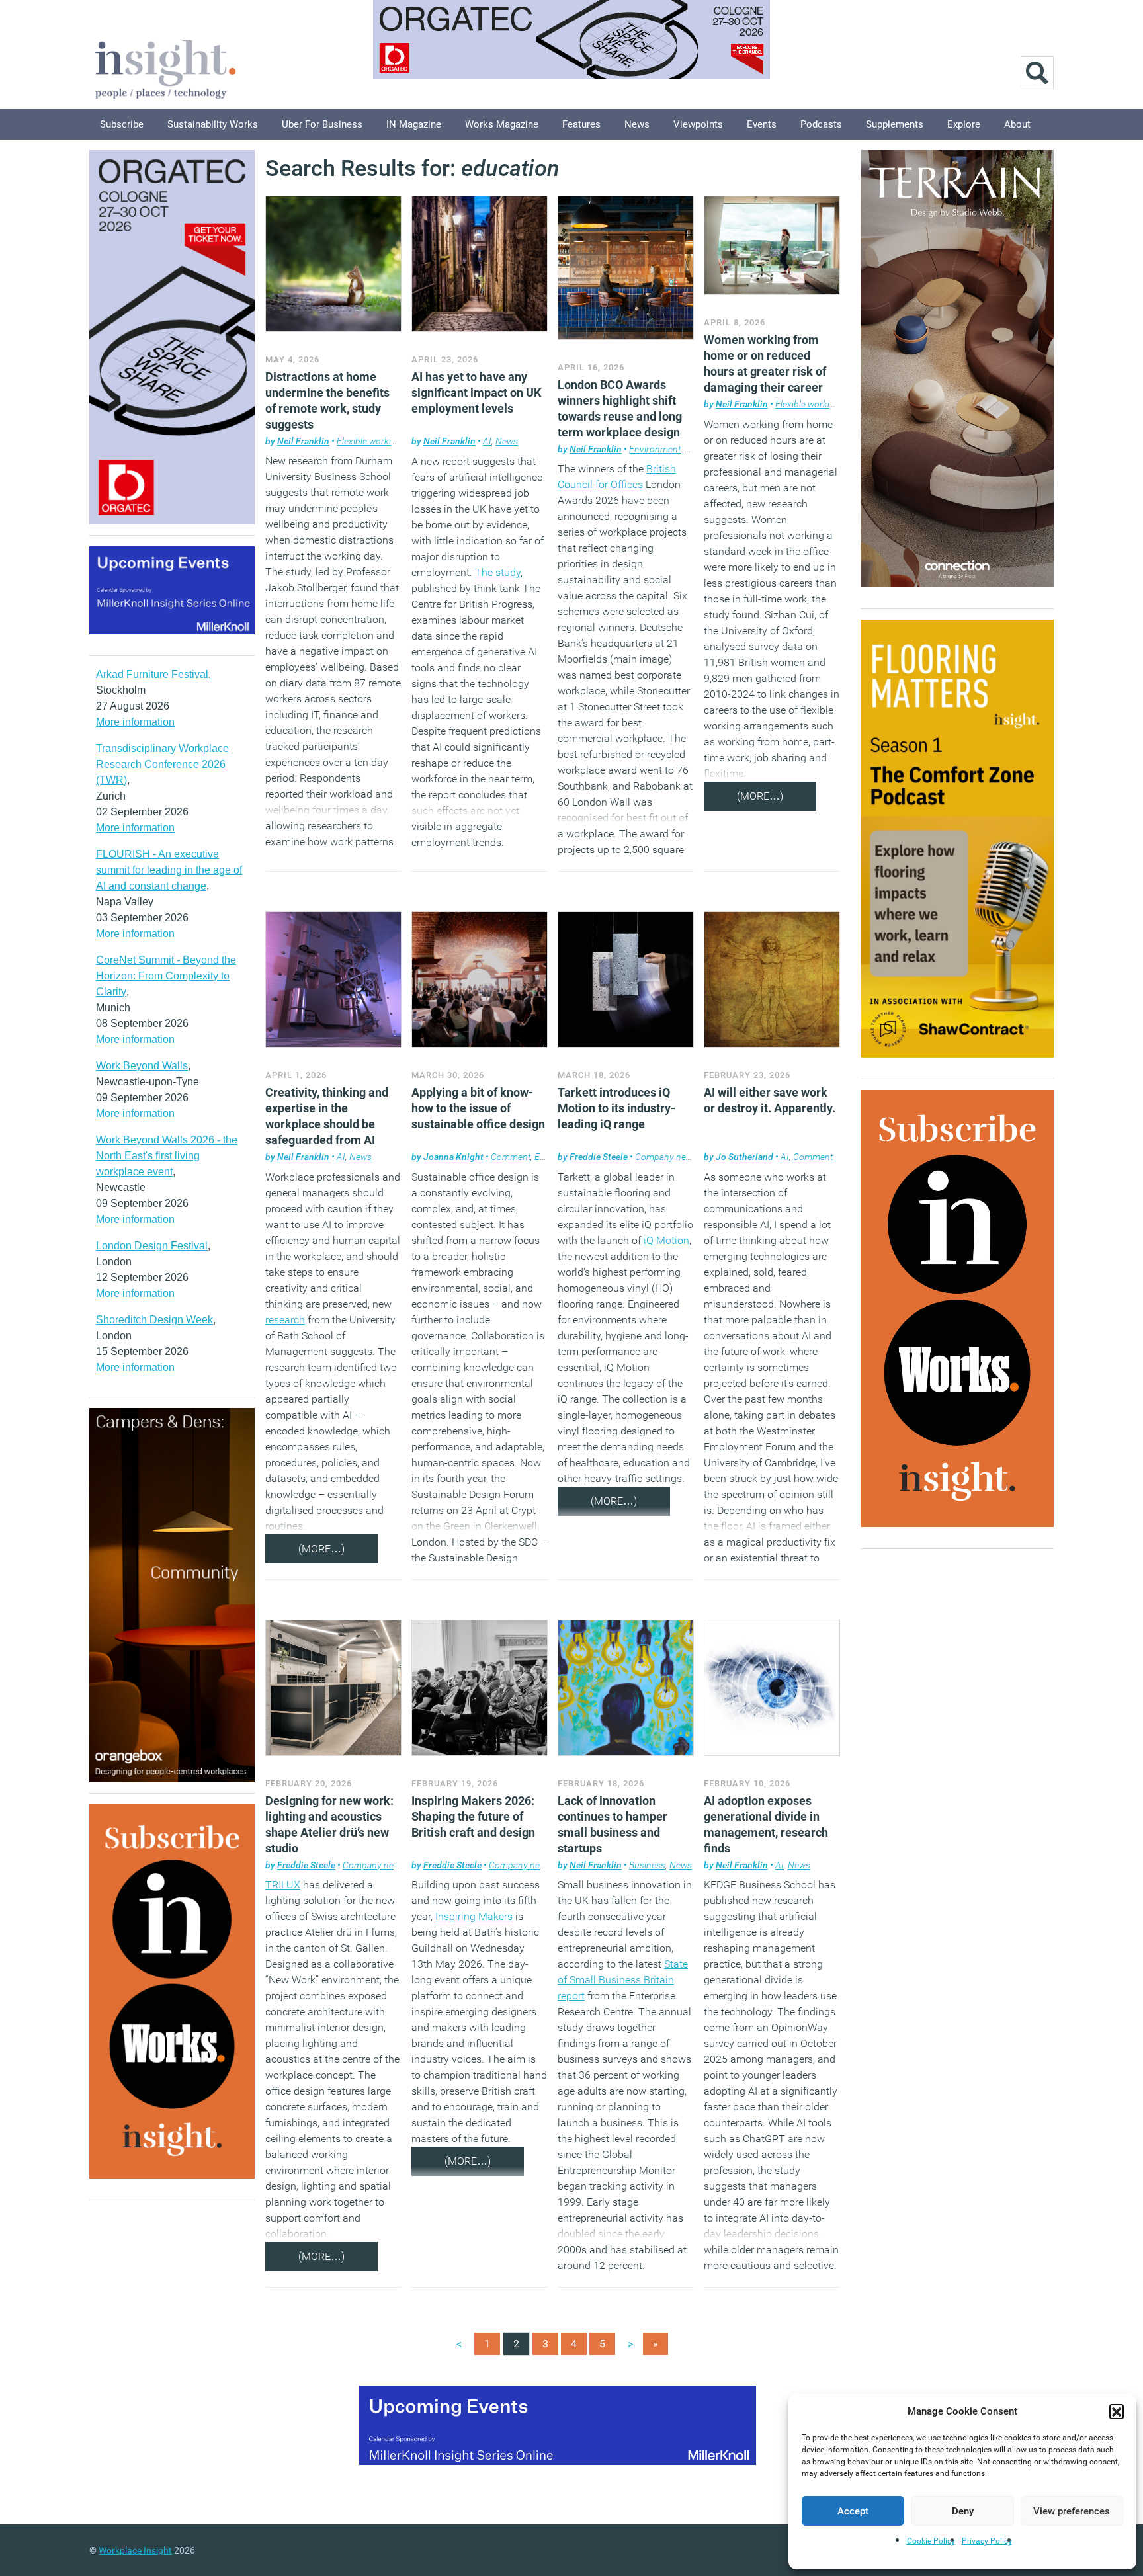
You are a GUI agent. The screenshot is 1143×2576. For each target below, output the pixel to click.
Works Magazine (502, 124)
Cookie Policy (931, 2541)
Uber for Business (322, 124)
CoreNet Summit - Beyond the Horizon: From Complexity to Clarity (166, 976)
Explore (964, 124)
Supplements (895, 124)
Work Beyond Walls (142, 1066)
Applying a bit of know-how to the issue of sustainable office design (478, 1108)
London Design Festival (152, 1246)
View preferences (1072, 2511)
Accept (853, 2511)
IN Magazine (414, 124)
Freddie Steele (599, 1157)
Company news (666, 1157)
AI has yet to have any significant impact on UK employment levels (476, 393)
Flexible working (369, 441)
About (1017, 124)
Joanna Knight (453, 1157)
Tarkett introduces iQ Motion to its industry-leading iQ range (616, 1108)
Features (581, 124)
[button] (1117, 2411)
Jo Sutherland (744, 1157)
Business (647, 1865)
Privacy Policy (987, 2541)
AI (487, 441)
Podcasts (821, 124)
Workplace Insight (135, 2550)
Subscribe (122, 124)
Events (762, 124)
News (637, 124)
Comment (511, 1157)
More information (135, 722)
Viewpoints (698, 124)
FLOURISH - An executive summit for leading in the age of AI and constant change (169, 870)
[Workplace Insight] (165, 68)
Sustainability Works (213, 124)
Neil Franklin (303, 441)
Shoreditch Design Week (154, 1320)
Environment (655, 449)
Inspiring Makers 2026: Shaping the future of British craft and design (473, 1816)
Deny (963, 2511)
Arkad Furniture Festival (152, 674)
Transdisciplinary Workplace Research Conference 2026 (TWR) (162, 764)
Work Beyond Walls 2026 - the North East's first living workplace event (167, 1156)
